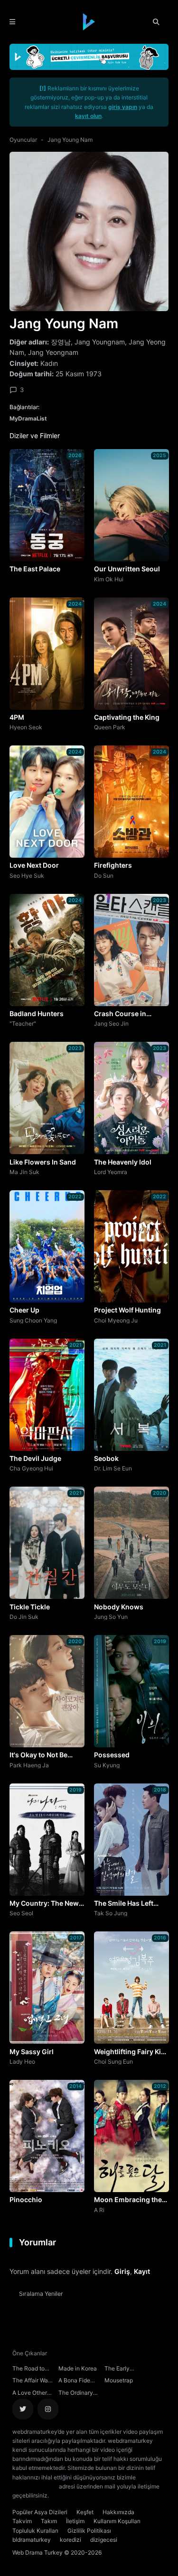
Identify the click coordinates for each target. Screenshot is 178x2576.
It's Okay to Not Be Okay (38, 1755)
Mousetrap (119, 2380)
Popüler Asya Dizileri (40, 2512)
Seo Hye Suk (27, 875)
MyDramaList (28, 418)
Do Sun (104, 875)
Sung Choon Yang (33, 1320)
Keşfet (85, 2512)
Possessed (112, 1755)
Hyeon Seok (26, 727)
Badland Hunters (37, 1014)
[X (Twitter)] (23, 2409)
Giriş (122, 2271)
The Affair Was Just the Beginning (32, 2381)
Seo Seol (21, 1913)
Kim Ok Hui (109, 579)
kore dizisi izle (69, 2495)
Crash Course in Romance (120, 1014)
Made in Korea (78, 2368)
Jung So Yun (111, 1616)
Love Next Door (34, 865)
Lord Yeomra (111, 1172)
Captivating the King (127, 717)
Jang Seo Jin (111, 1023)
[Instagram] (48, 2409)
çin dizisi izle (107, 2495)
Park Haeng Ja (29, 1765)
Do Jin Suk (24, 1616)
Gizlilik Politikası (89, 2531)
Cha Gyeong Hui (31, 1468)
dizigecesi (104, 2540)
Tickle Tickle (30, 1607)
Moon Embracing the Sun (128, 2200)
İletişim (75, 2521)
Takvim (22, 2521)
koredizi (70, 2540)
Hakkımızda (118, 2512)
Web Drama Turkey (37, 2552)
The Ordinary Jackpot (76, 2394)
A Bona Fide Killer (74, 2381)
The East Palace (35, 569)
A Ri (99, 2210)
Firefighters (113, 865)
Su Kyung (107, 1765)
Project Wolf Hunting (127, 1310)
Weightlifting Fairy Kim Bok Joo (131, 2052)
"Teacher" (23, 1023)
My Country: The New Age (44, 1904)
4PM (17, 717)
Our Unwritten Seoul (127, 569)
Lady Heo (22, 2061)
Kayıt (142, 2271)
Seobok (106, 1458)
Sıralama (41, 2294)
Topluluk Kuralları (35, 2531)
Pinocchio (26, 2199)
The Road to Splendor (28, 2370)
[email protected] (35, 2486)
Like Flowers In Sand (43, 1162)
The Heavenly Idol (123, 1162)
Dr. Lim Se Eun (113, 1468)
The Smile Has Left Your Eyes (124, 1904)
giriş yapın (123, 107)
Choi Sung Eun (113, 2061)
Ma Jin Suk (24, 1172)
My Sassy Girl (32, 2052)
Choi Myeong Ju (116, 1320)
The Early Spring (117, 2370)
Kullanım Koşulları (117, 2521)
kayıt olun (88, 116)
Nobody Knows (119, 1607)
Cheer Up (24, 1310)
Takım (49, 2521)
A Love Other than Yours (30, 2394)
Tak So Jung (111, 1913)
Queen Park (110, 727)
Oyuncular (23, 140)
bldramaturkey (32, 2540)
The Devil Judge (35, 1458)
